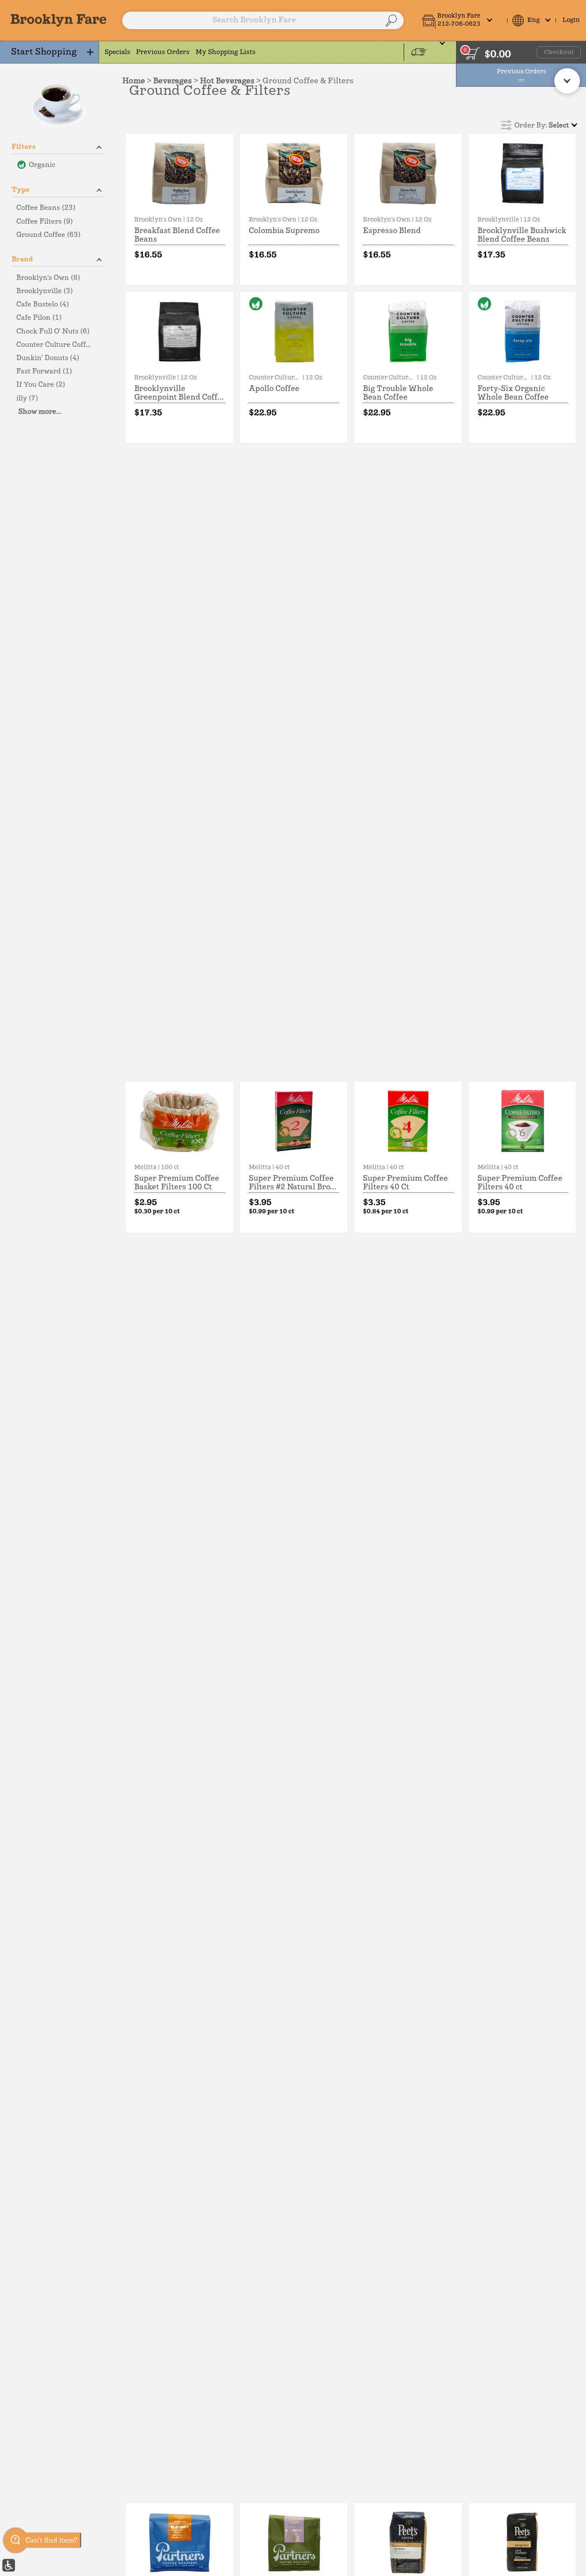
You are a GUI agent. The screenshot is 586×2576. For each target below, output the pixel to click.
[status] (473, 53)
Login (571, 20)
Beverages (172, 81)
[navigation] (50, 52)
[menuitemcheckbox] (58, 165)
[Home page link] (59, 20)
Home (134, 81)
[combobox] (263, 21)
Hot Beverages (227, 81)
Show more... (40, 412)
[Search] (391, 21)
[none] (180, 209)
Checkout (559, 52)
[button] (462, 20)
